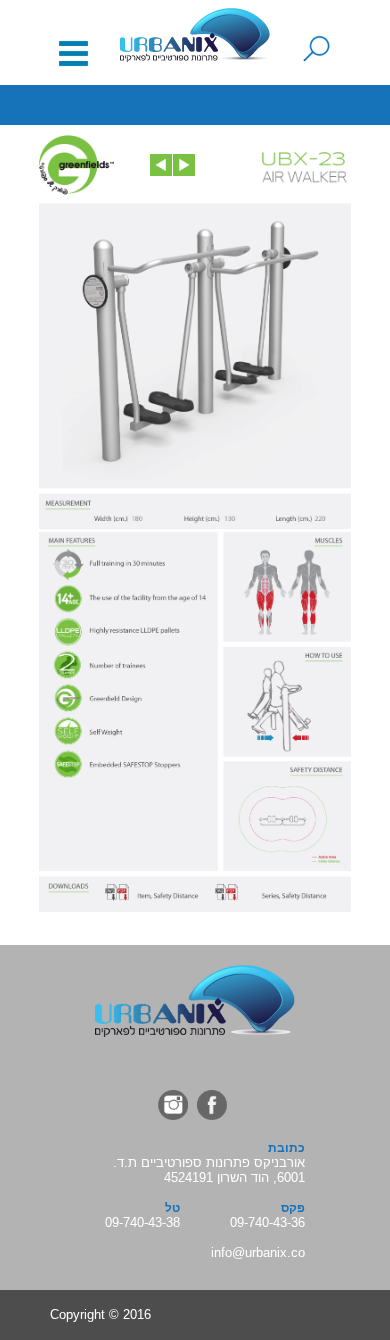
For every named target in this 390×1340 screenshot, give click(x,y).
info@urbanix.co (258, 1252)
